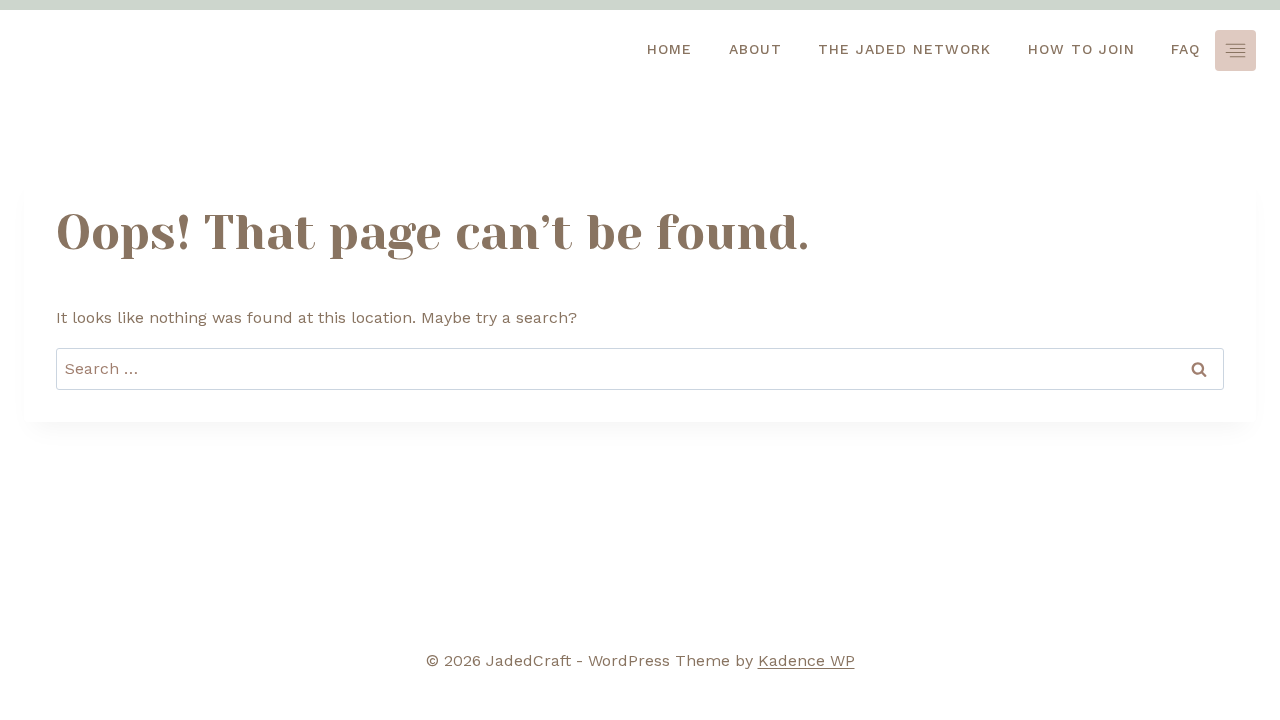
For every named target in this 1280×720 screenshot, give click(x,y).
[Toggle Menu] (1235, 50)
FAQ (1185, 49)
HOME (669, 49)
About (755, 49)
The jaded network (904, 49)
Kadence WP (806, 660)
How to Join (1081, 49)
